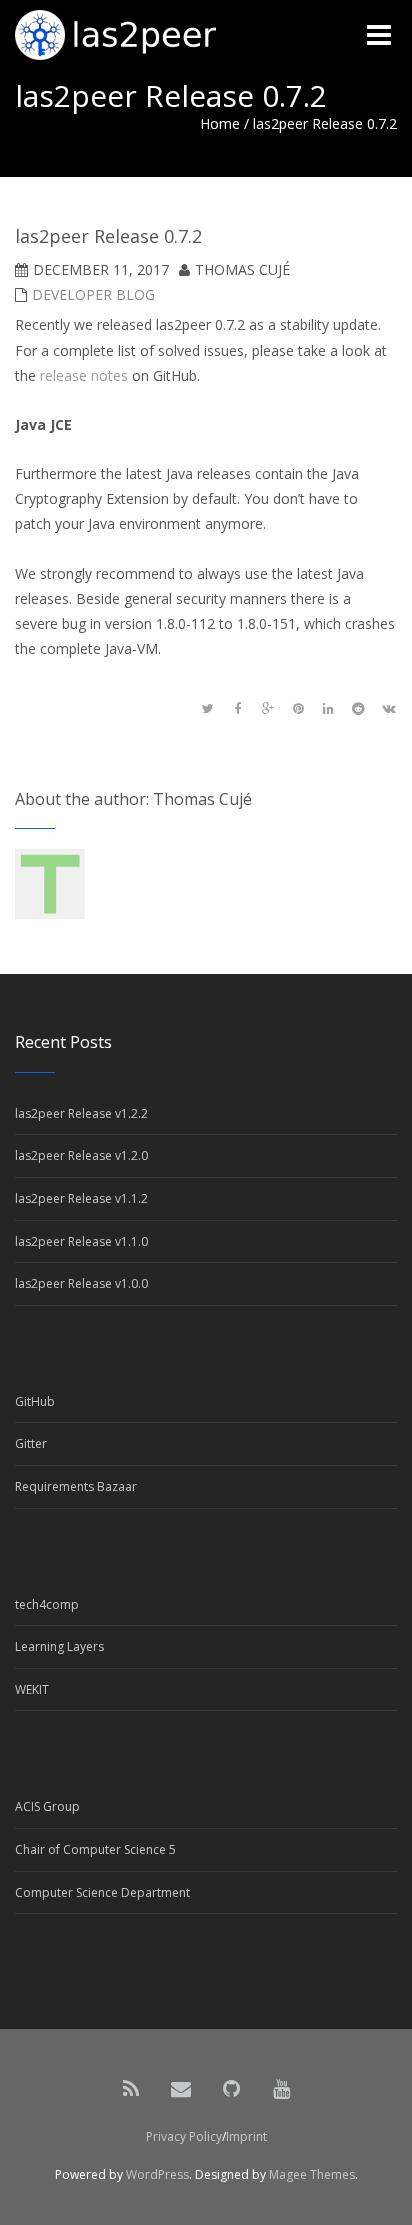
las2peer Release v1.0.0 (81, 1283)
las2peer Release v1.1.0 (81, 1241)
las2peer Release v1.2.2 (81, 1113)
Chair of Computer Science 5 (95, 1849)
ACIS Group (47, 1806)
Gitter (31, 1443)
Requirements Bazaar (76, 1486)
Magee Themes (312, 2174)
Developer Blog (93, 294)
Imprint (246, 2136)
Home (220, 123)
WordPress (157, 2174)
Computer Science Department (102, 1892)
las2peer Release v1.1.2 (81, 1198)
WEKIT (32, 1689)
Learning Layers (59, 1646)
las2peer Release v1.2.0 (81, 1155)
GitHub (35, 1401)
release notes (84, 375)
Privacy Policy (184, 2136)
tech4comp (47, 1604)
